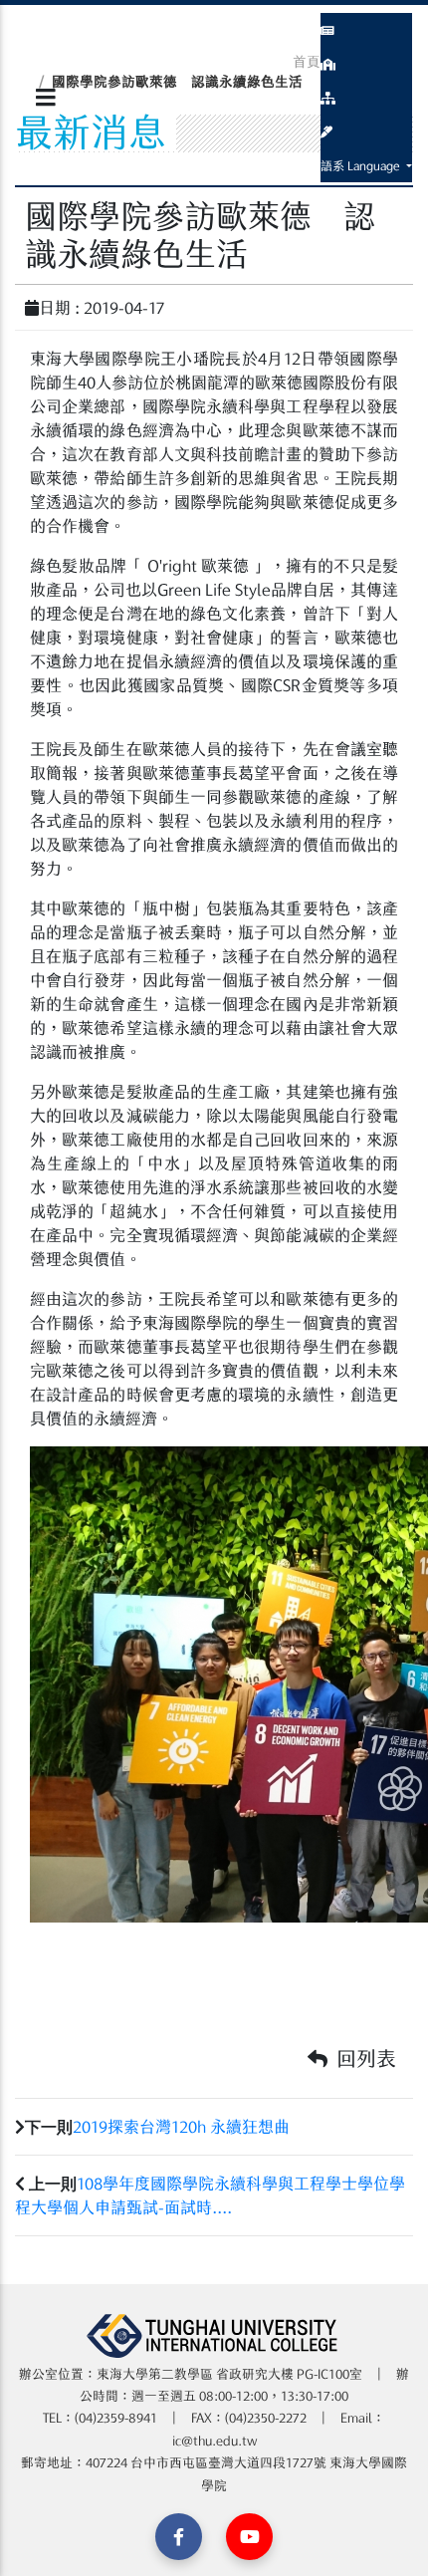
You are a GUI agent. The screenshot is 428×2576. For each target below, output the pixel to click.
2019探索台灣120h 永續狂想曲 (181, 2127)
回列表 (364, 2058)
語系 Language (362, 165)
